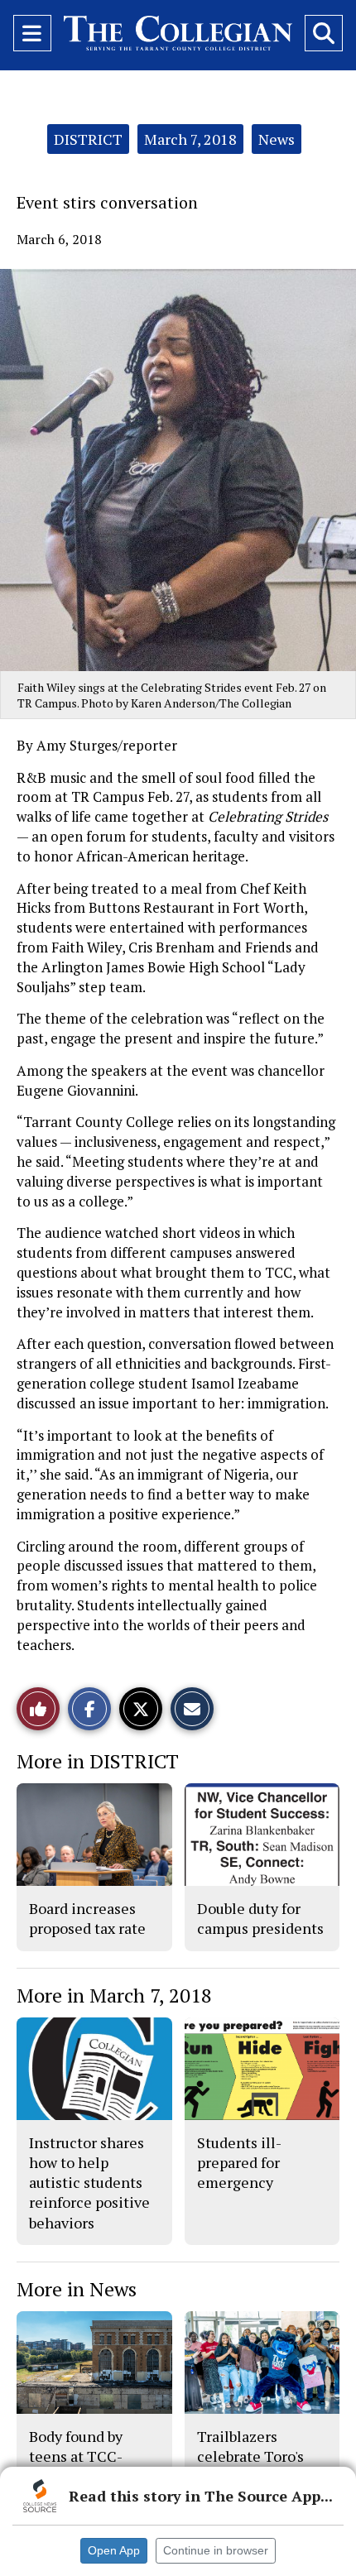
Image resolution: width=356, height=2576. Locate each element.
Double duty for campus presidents (260, 1918)
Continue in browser (216, 2550)
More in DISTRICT (98, 1761)
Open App (114, 2550)
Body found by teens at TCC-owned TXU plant (87, 2456)
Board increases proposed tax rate (87, 1918)
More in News (77, 2289)
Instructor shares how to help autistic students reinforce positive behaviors (89, 2183)
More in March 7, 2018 (114, 1995)
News (277, 139)
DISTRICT (88, 139)
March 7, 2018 (190, 139)
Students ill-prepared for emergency (239, 2163)
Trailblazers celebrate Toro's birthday (250, 2456)
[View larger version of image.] (178, 470)
